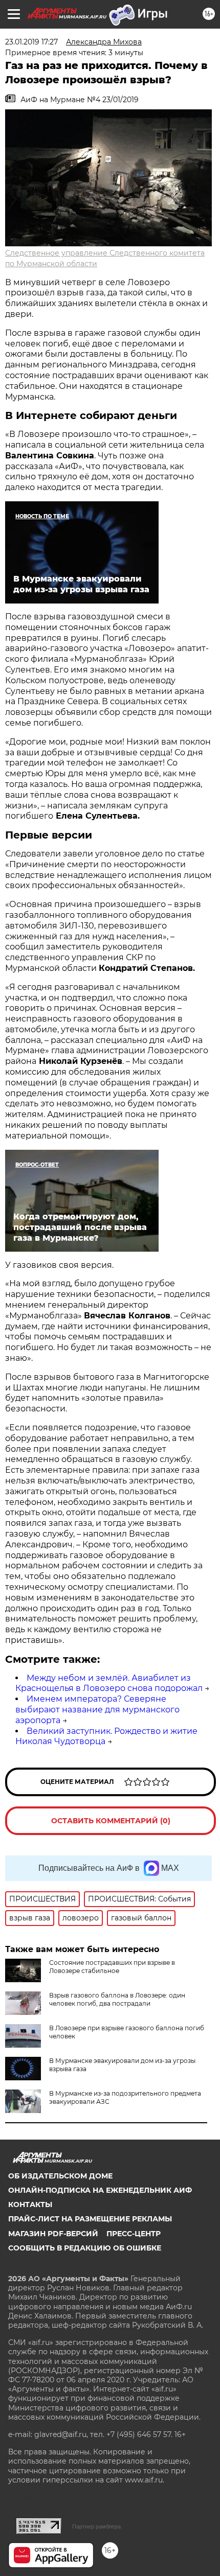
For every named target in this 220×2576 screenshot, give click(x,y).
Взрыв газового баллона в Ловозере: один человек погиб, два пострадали (117, 1999)
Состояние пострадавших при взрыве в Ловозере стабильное (112, 1967)
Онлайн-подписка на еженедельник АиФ (100, 2190)
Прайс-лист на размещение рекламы (90, 2219)
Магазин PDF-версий (53, 2234)
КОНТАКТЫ (30, 2204)
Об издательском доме (60, 2176)
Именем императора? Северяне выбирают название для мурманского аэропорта (97, 1710)
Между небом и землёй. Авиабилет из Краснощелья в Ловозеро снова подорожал (109, 1683)
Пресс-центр (134, 2234)
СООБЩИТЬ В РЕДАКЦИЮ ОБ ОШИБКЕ (85, 2248)
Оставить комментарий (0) (111, 1821)
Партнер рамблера (96, 2526)
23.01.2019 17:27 (31, 42)
